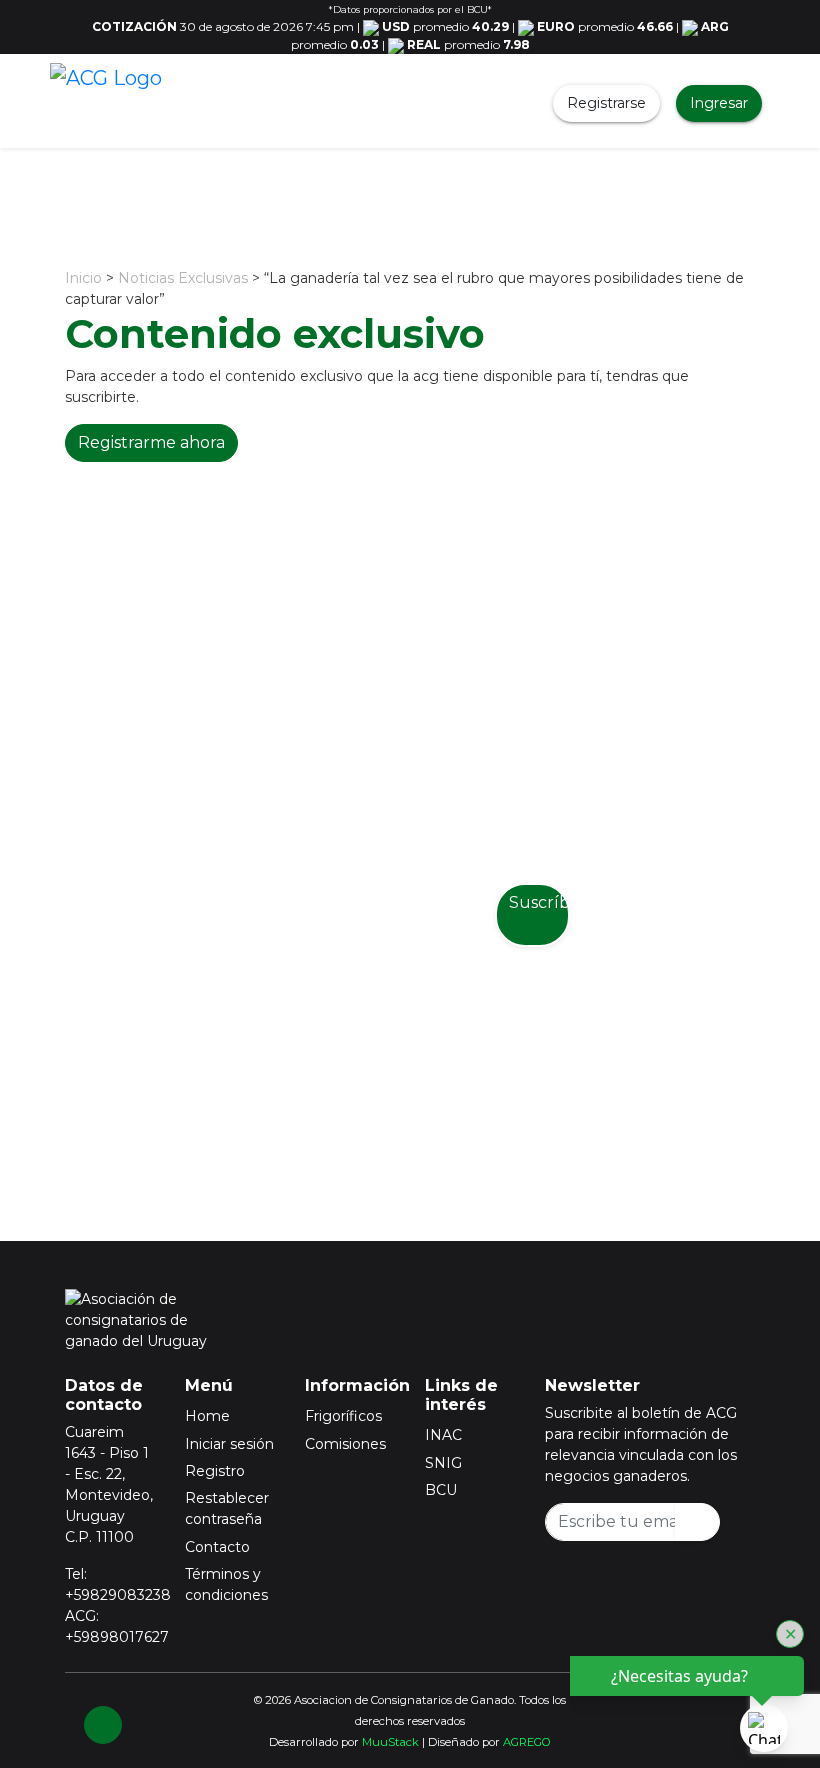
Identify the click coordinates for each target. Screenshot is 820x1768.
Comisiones (345, 1444)
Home (207, 1416)
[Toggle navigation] (199, 103)
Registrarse (606, 103)
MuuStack (390, 1742)
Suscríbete (539, 902)
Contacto (217, 1547)
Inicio (83, 278)
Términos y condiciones (226, 1584)
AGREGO (527, 1742)
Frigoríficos (343, 1416)
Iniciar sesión (229, 1444)
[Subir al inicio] (103, 1725)
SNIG (443, 1463)
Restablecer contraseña (227, 1508)
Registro (215, 1471)
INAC (443, 1435)
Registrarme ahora (151, 442)
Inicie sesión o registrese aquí (436, 1095)
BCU (441, 1490)
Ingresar (719, 103)
